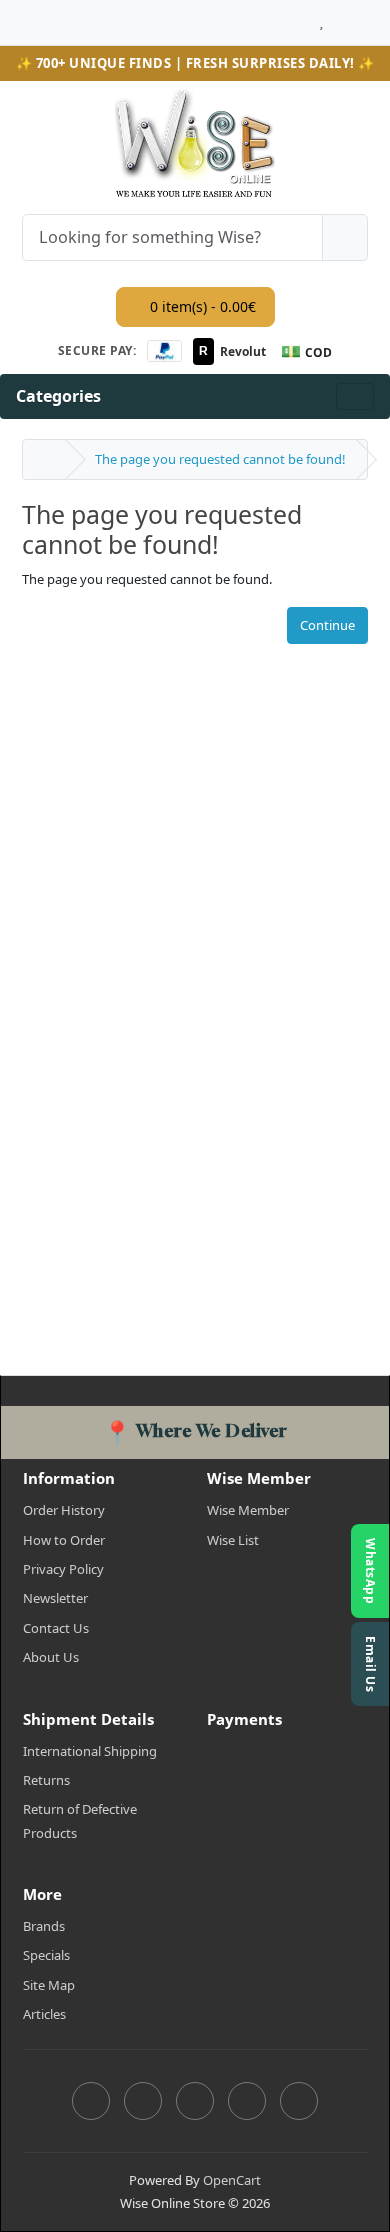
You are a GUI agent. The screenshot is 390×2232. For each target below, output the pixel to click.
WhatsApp (370, 1571)
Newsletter (55, 1598)
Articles (44, 2014)
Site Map (49, 1985)
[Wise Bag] (340, 17)
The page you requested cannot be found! (220, 459)
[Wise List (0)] (321, 17)
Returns (46, 1780)
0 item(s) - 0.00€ (201, 306)
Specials (46, 1955)
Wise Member (248, 1510)
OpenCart (232, 2180)
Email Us (370, 1664)
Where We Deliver (195, 1430)
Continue (327, 625)
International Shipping (90, 1751)
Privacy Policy (63, 1569)
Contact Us (56, 1628)
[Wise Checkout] (362, 17)
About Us (51, 1657)
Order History (64, 1510)
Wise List (233, 1540)
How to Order (64, 1540)
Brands (44, 1926)
